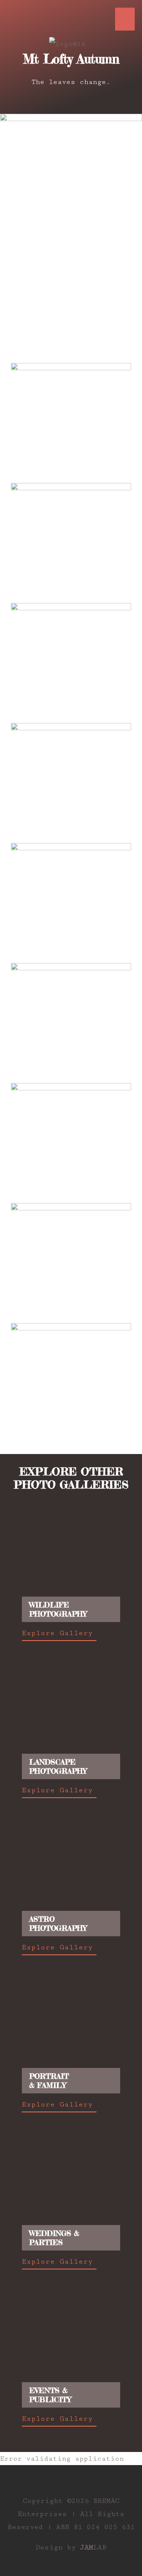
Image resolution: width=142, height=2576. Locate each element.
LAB (93, 2547)
